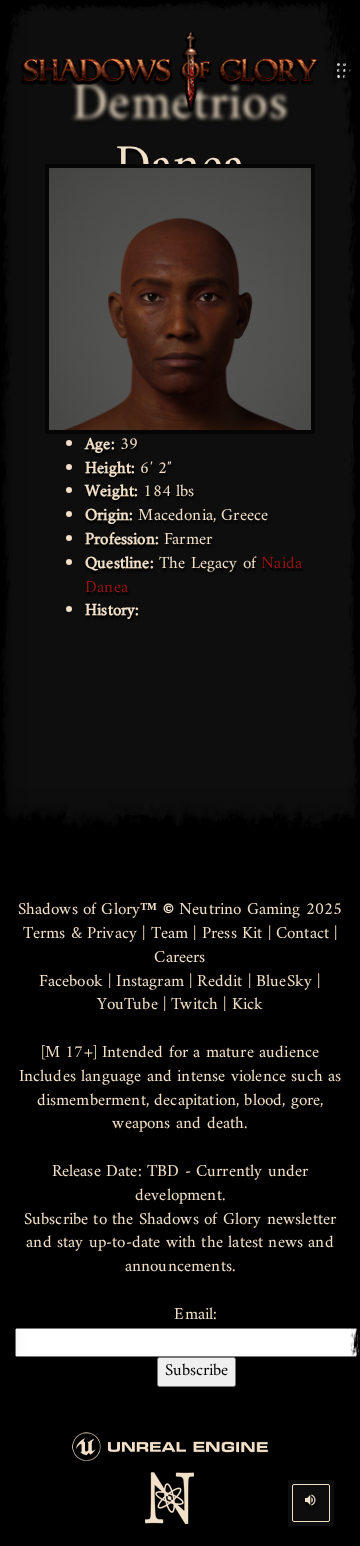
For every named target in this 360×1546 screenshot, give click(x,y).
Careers (179, 958)
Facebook (70, 982)
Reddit (219, 982)
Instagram (150, 982)
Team (170, 934)
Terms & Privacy (80, 934)
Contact (302, 934)
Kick (248, 1005)
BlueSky (284, 982)
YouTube (127, 1005)
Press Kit (232, 934)
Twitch (194, 1005)
